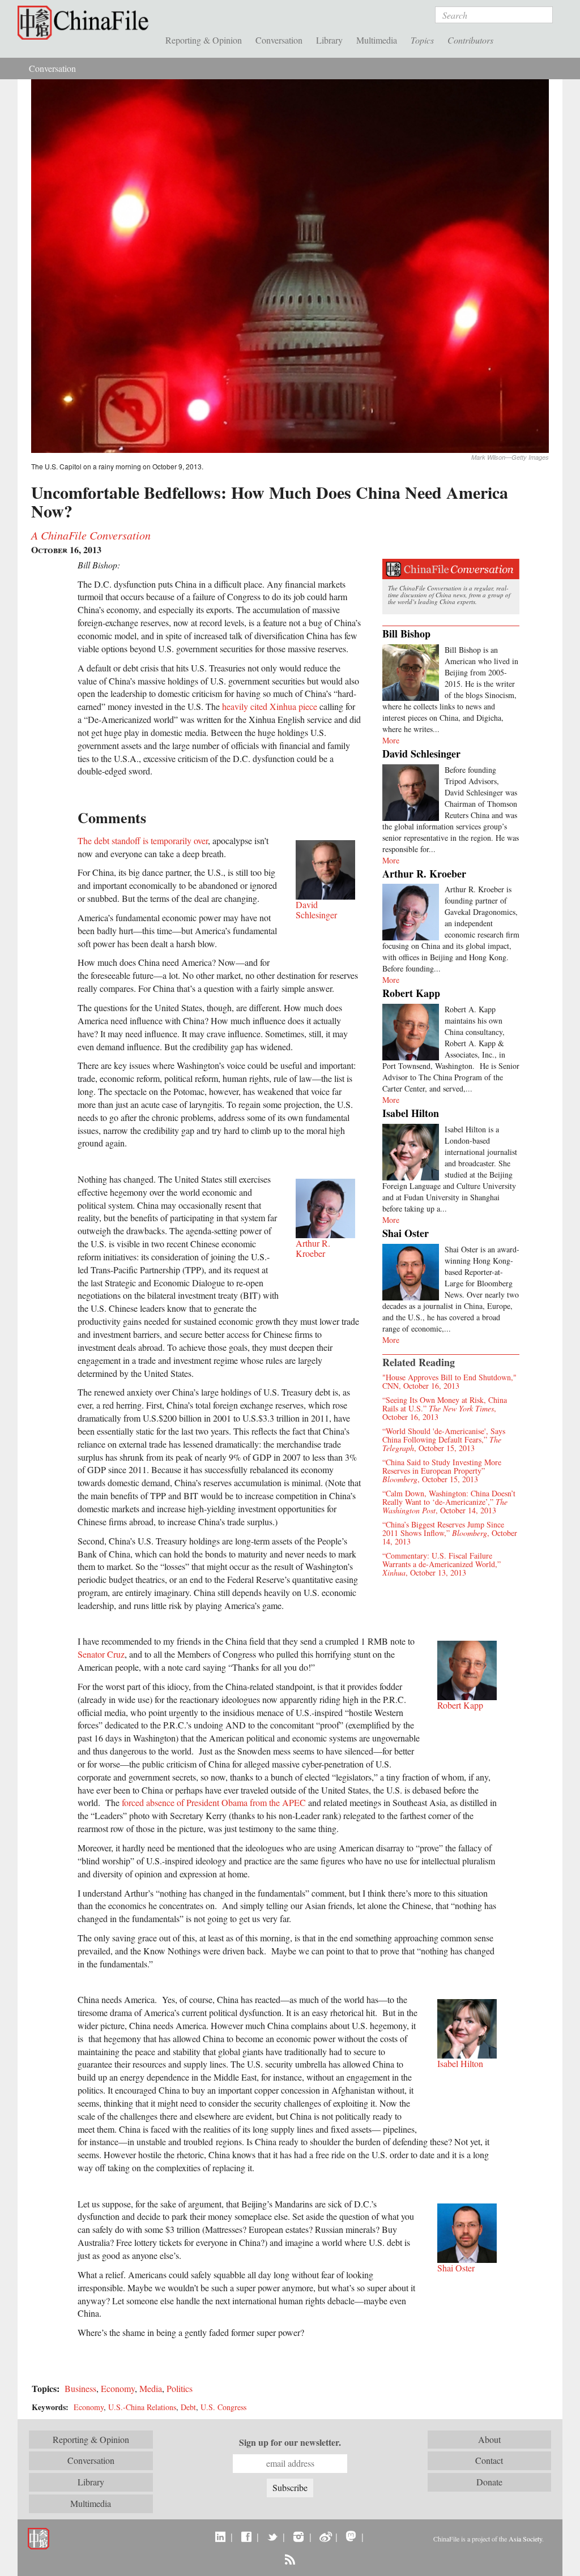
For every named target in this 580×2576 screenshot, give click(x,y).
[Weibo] (325, 2536)
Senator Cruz (101, 1654)
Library (329, 40)
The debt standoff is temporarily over (143, 840)
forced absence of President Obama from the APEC (214, 1802)
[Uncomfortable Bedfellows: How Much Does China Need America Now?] (290, 265)
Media (151, 2388)
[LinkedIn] (220, 2536)
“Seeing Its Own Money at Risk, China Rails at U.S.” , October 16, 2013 (445, 1408)
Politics (180, 2388)
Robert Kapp (411, 993)
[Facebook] (246, 2536)
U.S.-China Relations (142, 2407)
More (391, 740)
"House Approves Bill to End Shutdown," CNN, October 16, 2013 (449, 1381)
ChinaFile (86, 23)
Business (80, 2388)
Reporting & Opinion (204, 40)
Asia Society (525, 2539)
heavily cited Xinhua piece (270, 706)
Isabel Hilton (411, 1113)
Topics (422, 40)
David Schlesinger (421, 754)
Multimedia (377, 40)
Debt (188, 2407)
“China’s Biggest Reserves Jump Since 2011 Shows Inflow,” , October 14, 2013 (450, 1533)
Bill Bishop (406, 634)
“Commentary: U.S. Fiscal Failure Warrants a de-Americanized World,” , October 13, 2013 (442, 1564)
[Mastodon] (351, 2536)
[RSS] (290, 2559)
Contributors (470, 40)
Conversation (279, 40)
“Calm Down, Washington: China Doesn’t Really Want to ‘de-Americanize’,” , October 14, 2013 (449, 1502)
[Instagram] (298, 2536)
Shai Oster (406, 1233)
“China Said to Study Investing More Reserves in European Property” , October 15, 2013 (442, 1471)
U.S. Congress (223, 2407)
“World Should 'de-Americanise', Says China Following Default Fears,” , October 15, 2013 (444, 1439)
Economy (118, 2388)
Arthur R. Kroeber (424, 874)
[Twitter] (272, 2536)
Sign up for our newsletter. (290, 2442)
